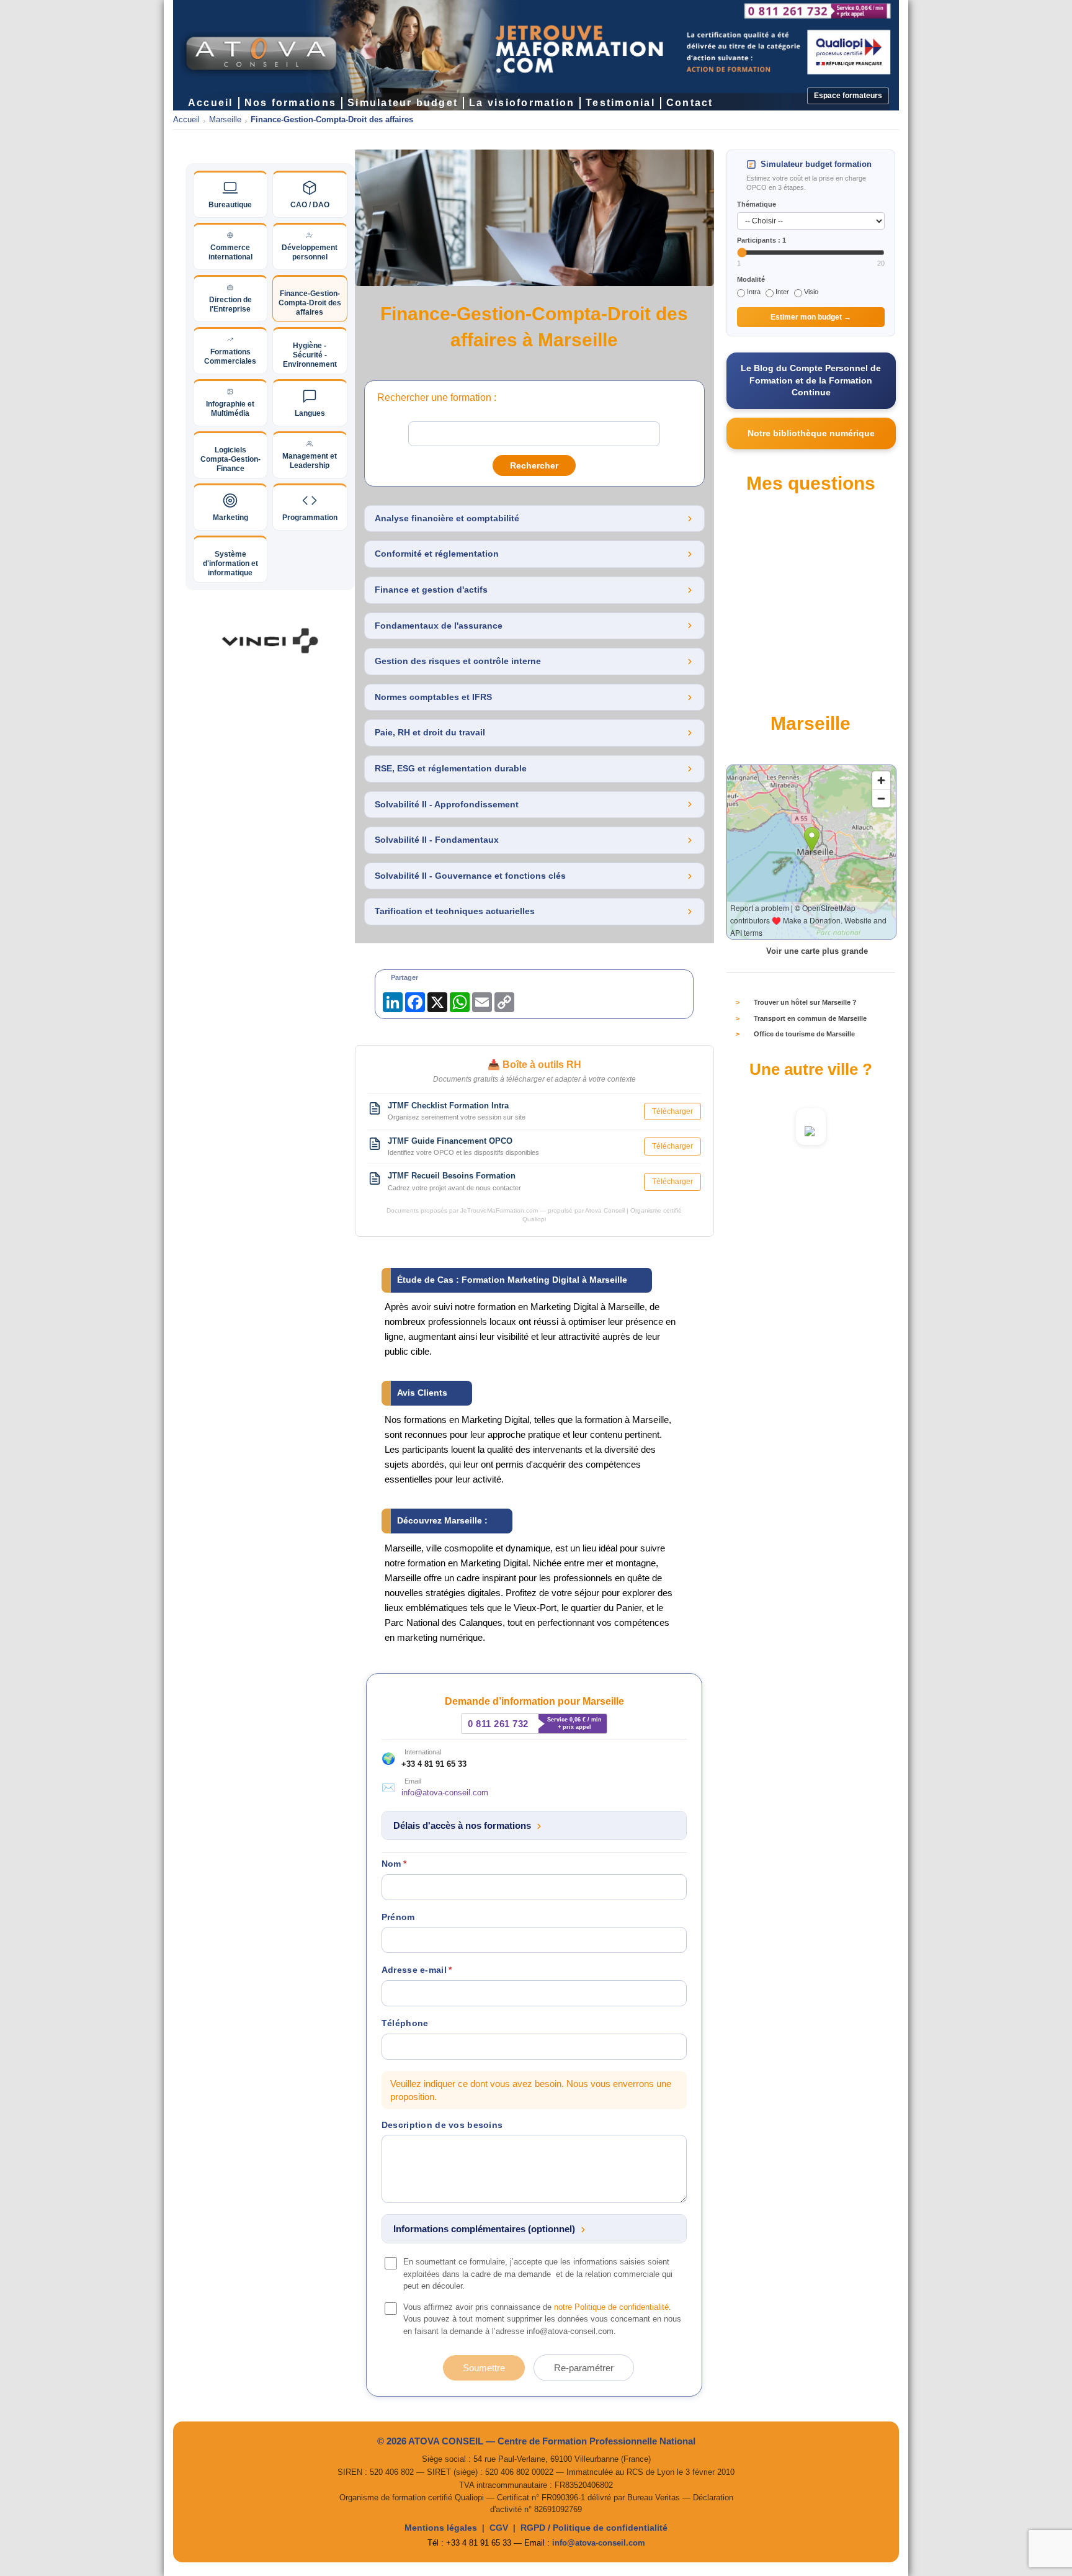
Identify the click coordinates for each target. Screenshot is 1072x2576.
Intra (754, 292)
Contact (690, 103)
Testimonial (620, 103)
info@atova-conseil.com (445, 1793)
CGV (499, 2528)
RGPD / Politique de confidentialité (594, 2528)
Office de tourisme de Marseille (804, 1034)
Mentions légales (441, 2528)
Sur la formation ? (775, 578)
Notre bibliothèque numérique (811, 433)
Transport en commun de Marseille (810, 1018)
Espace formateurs (848, 96)
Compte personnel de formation (798, 534)
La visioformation (522, 103)
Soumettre (484, 2368)
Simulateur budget (403, 103)
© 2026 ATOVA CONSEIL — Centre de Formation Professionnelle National (536, 2441)
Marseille (225, 120)
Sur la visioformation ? (783, 643)
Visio (811, 292)
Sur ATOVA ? (767, 556)
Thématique (757, 204)
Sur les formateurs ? (779, 686)
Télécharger (672, 1111)
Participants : (762, 240)
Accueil (186, 120)
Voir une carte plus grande (817, 951)
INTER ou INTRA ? (777, 665)
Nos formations (290, 103)
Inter (782, 292)
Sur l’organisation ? (778, 599)
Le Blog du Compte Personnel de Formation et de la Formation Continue (811, 380)
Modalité (751, 279)
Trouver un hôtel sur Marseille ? (805, 1002)
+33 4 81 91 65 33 (434, 1764)
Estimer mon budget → (811, 317)
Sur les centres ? (773, 621)
